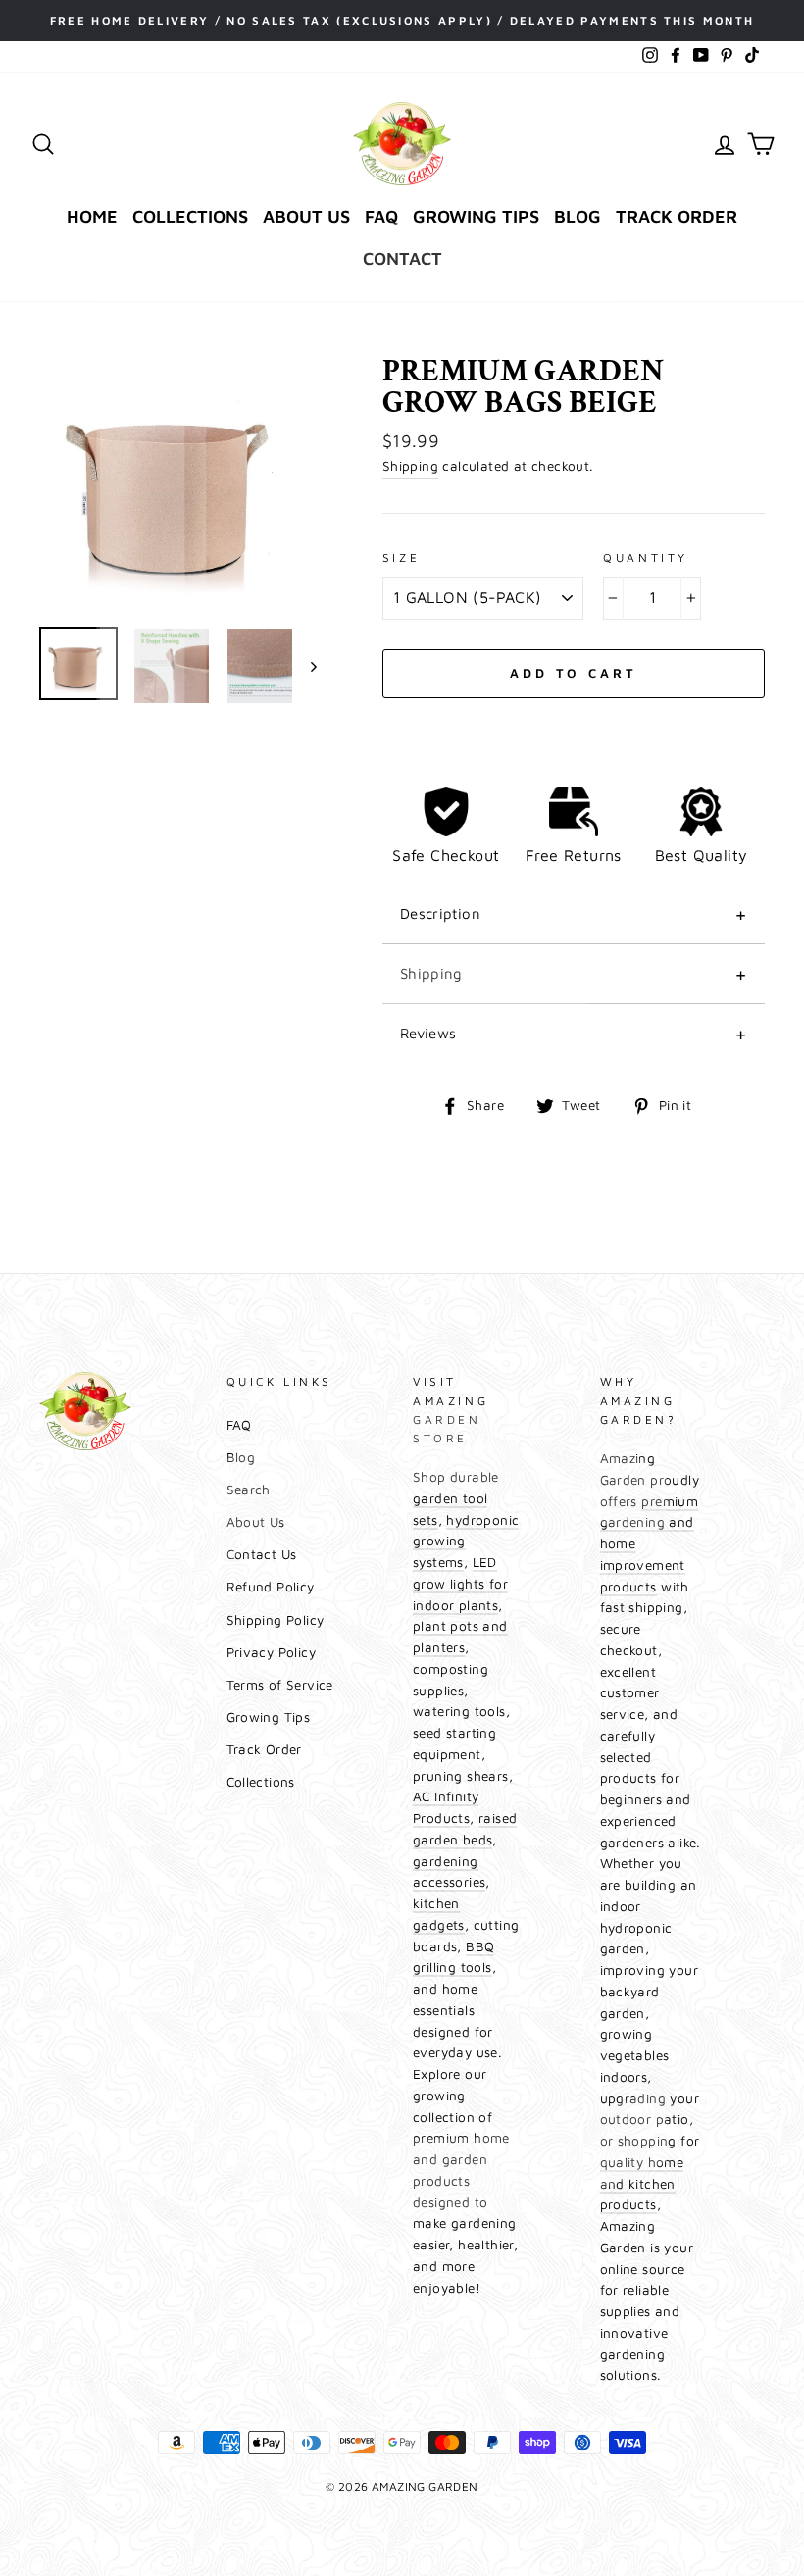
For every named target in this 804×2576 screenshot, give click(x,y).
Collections (190, 216)
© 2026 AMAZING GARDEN (402, 2486)
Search (249, 1490)
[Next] (304, 666)
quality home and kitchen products (642, 2184)
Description (440, 913)
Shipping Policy (276, 1620)
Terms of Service (280, 1685)
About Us (306, 216)
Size (401, 557)
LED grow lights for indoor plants (460, 1584)
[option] (402, 21)
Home (92, 216)
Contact (402, 258)
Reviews (428, 1033)
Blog (578, 216)
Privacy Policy (272, 1652)
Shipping (410, 466)
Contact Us (262, 1554)
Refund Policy (271, 1587)
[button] (574, 721)
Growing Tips (476, 216)
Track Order (677, 216)
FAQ (381, 216)
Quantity (646, 557)
